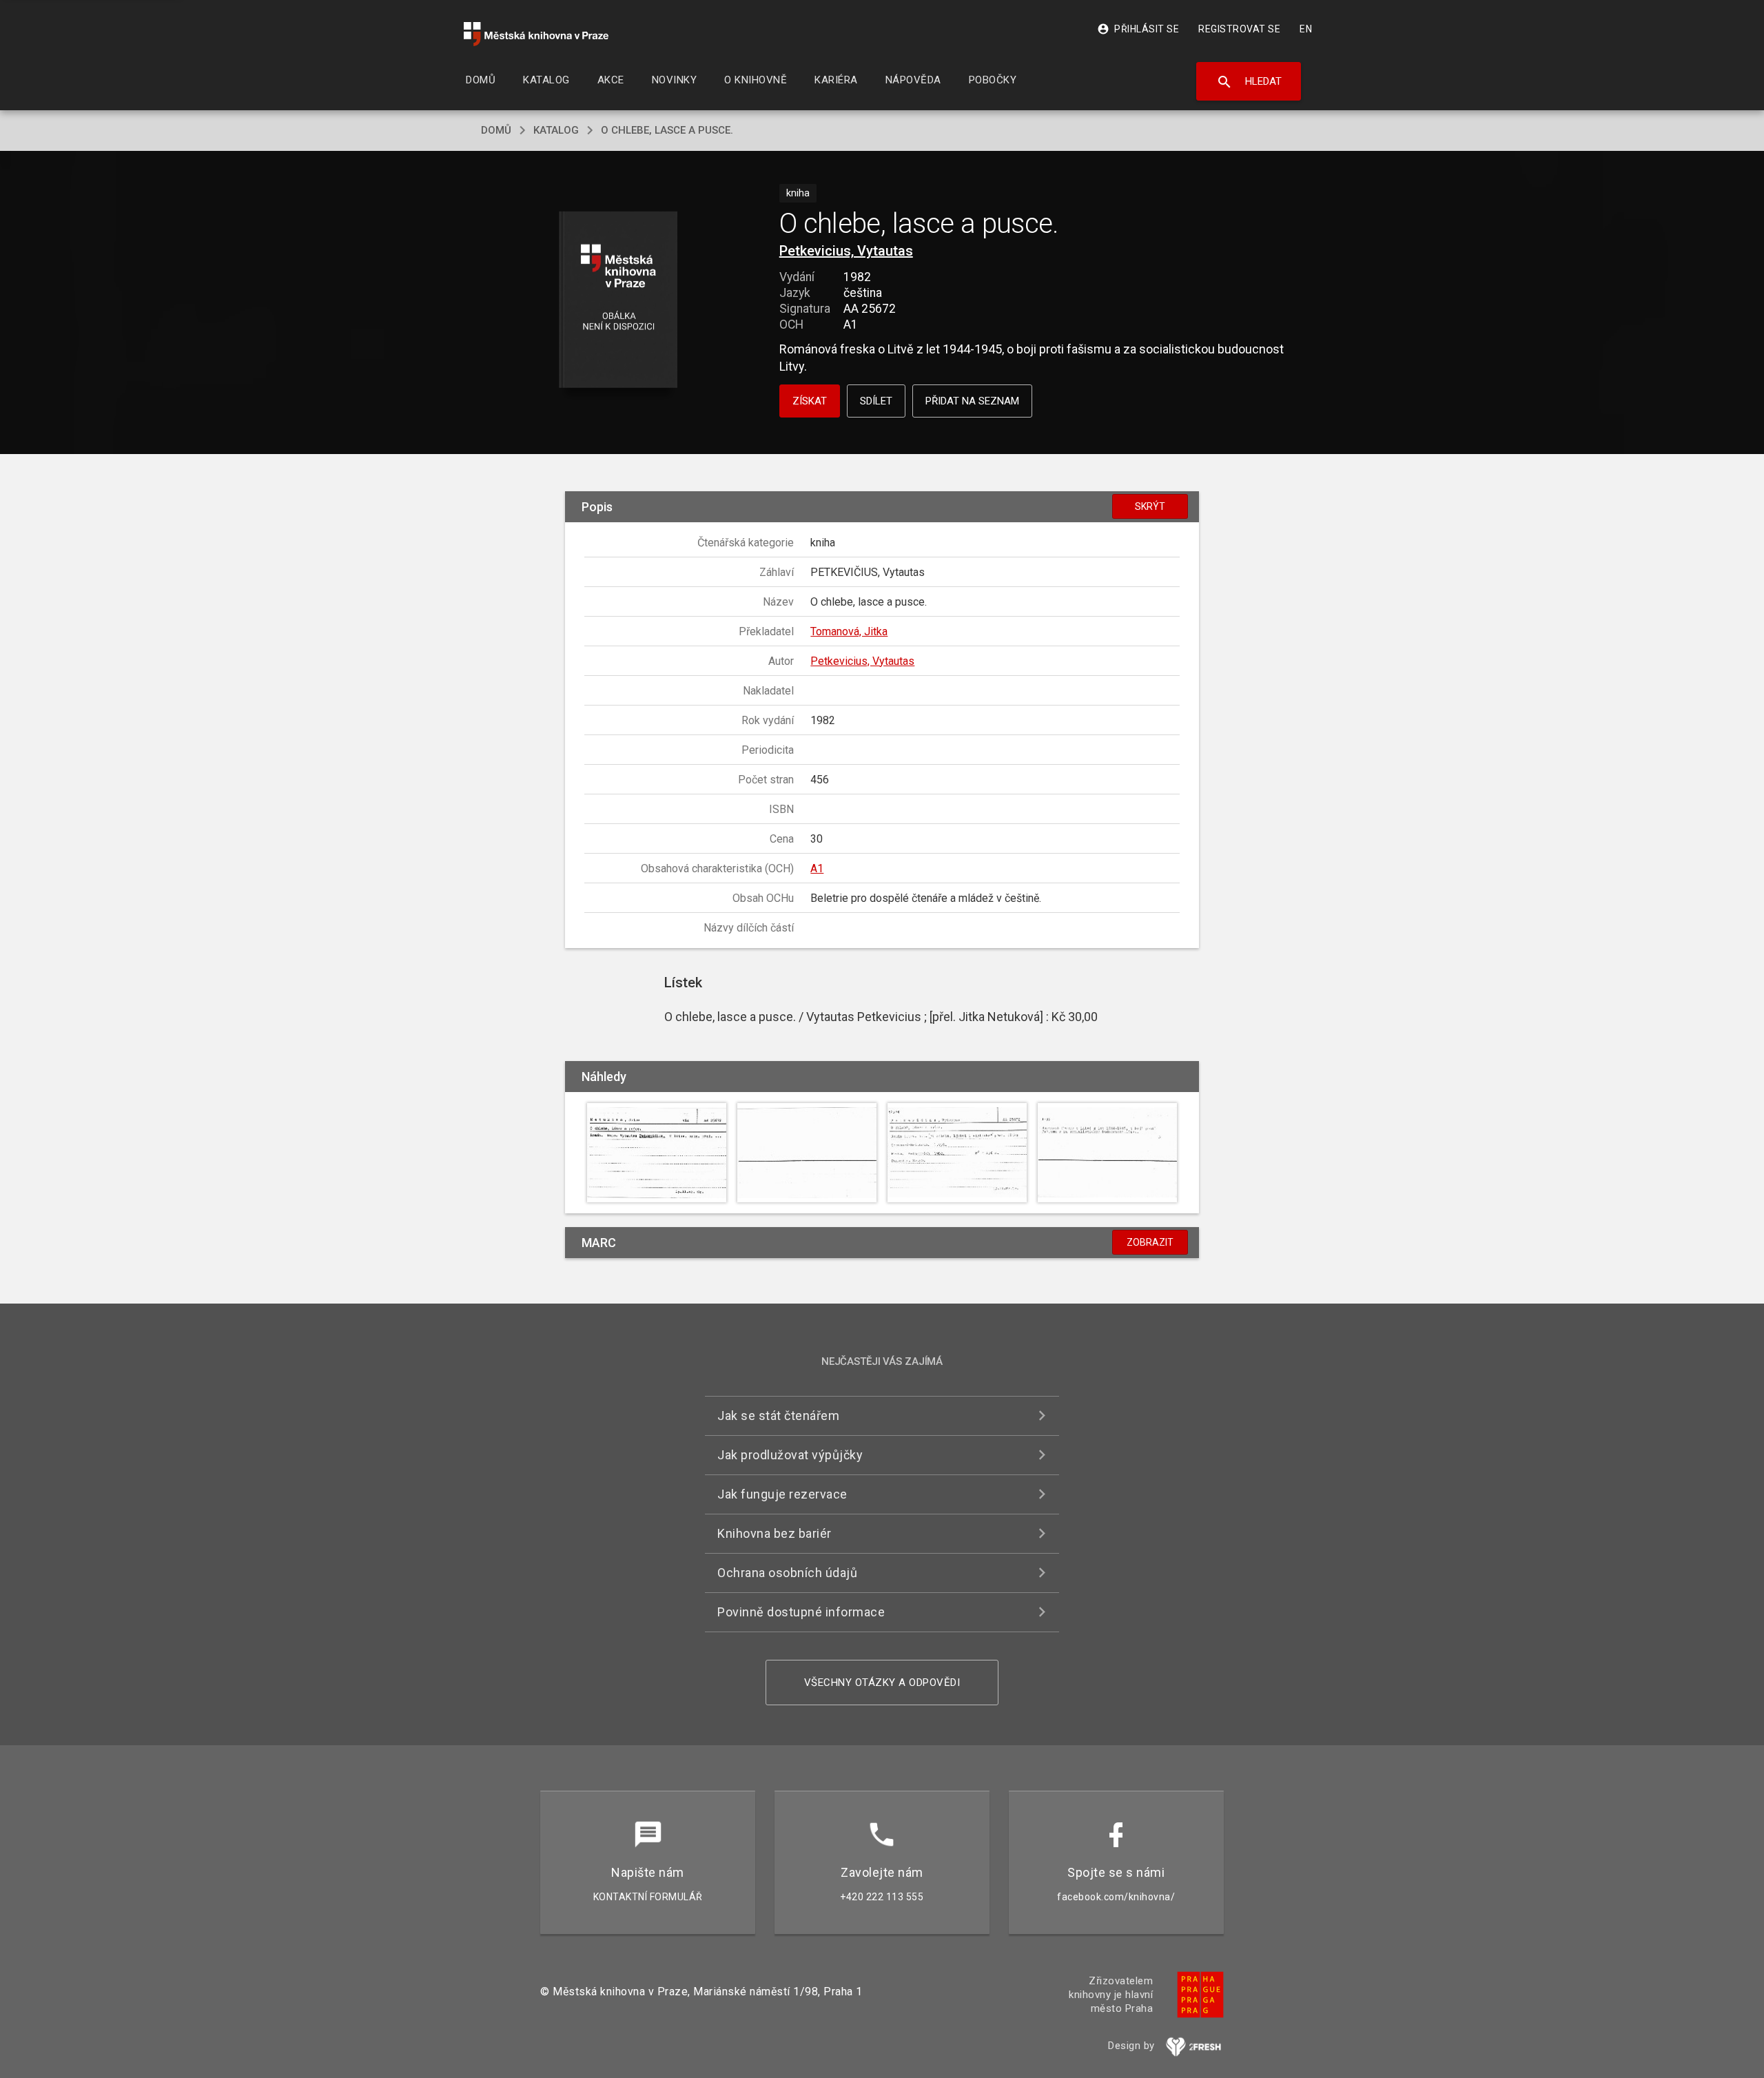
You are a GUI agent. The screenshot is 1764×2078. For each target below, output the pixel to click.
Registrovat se (1239, 29)
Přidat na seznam (972, 401)
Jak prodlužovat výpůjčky (790, 1455)
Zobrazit (1150, 1242)
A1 (817, 868)
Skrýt (1150, 506)
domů (496, 130)
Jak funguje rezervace (782, 1494)
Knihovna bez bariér (775, 1533)
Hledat (1249, 82)
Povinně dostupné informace (801, 1612)
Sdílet (876, 401)
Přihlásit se (1138, 29)
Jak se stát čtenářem (778, 1416)
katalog (556, 130)
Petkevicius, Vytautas (846, 251)
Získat (810, 401)
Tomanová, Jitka (849, 631)
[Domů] (536, 34)
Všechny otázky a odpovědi (882, 1683)
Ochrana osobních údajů (787, 1573)
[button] (618, 301)
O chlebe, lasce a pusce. (667, 130)
